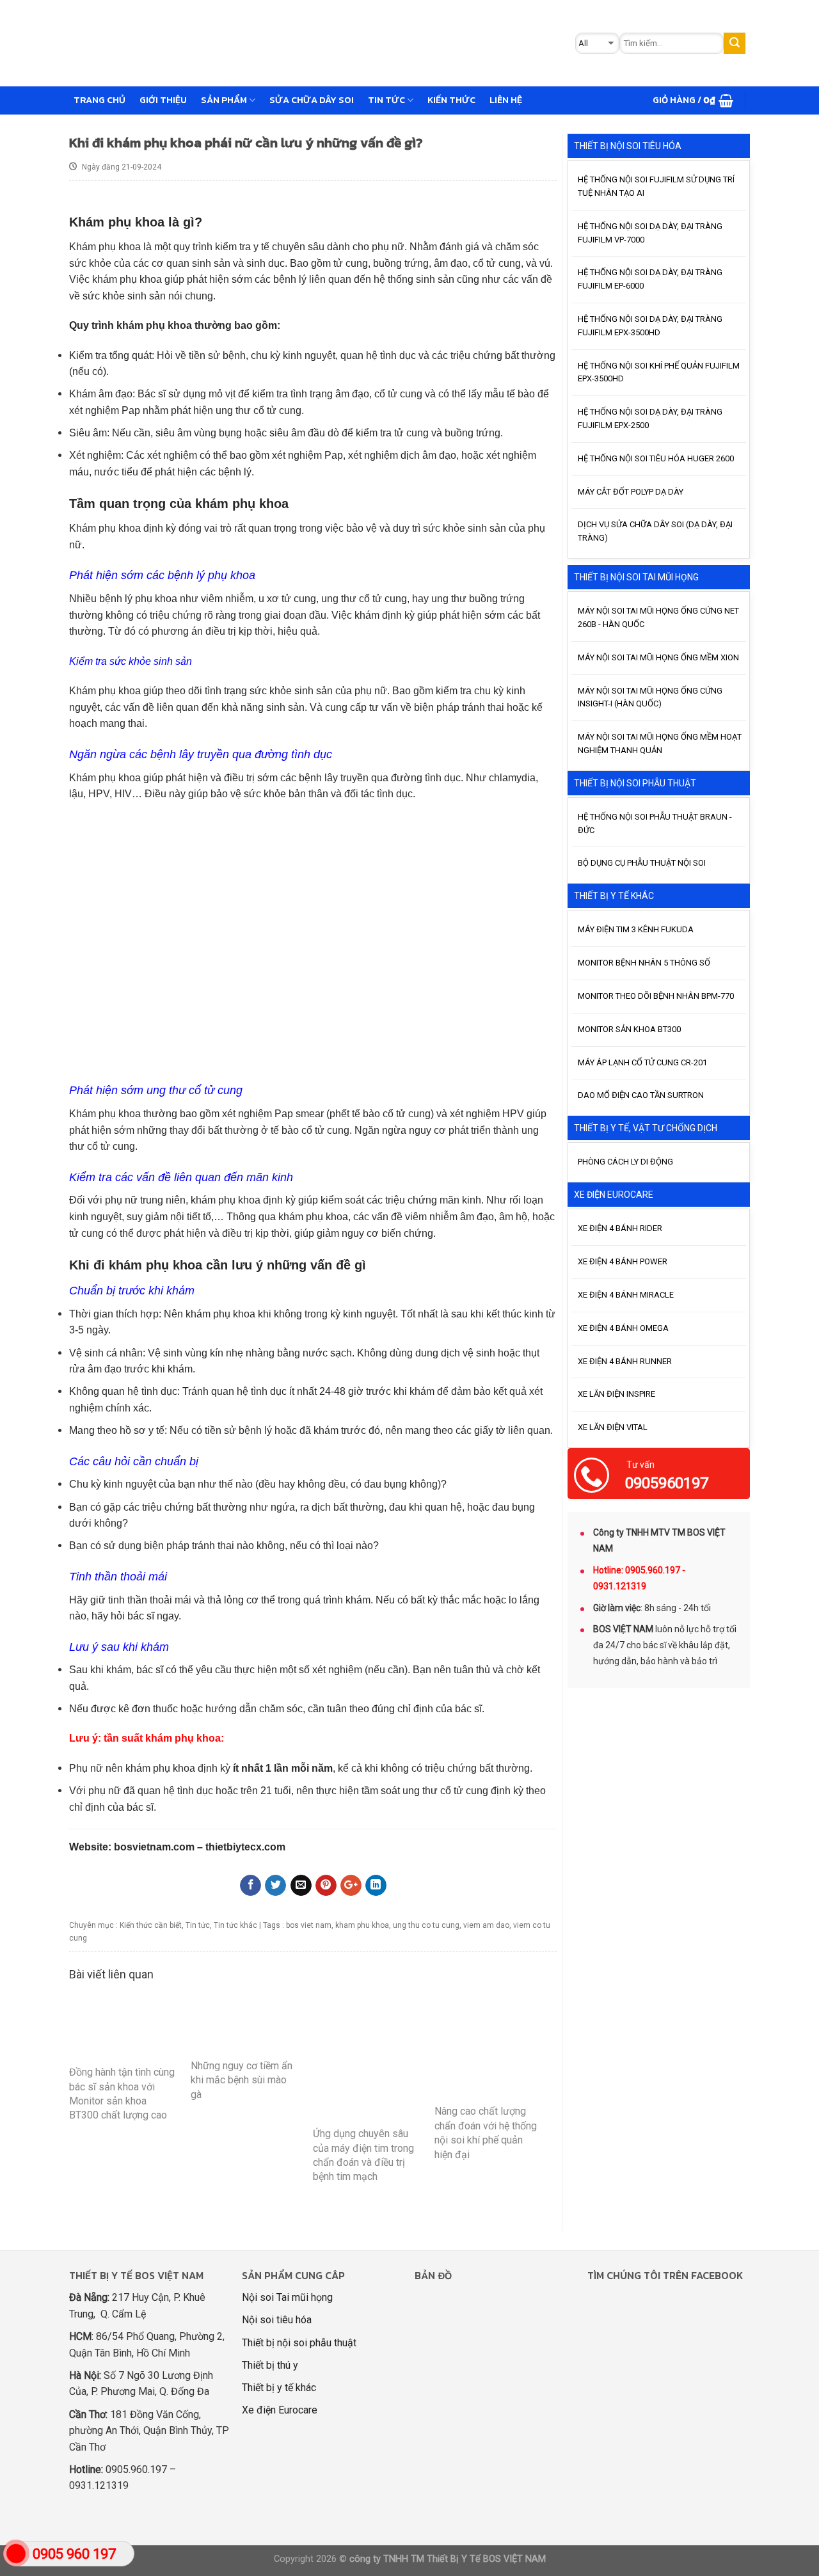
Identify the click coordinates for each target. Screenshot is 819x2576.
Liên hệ (506, 100)
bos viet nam (309, 1925)
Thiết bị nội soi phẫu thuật (299, 2343)
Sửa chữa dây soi (312, 100)
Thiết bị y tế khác (279, 2388)
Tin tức (386, 100)
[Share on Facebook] (250, 1886)
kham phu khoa (362, 1925)
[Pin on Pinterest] (326, 1886)
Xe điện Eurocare (280, 2410)
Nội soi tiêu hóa (277, 2320)
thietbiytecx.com (245, 1847)
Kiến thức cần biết (151, 1925)
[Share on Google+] (351, 1886)
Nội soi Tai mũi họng (287, 2297)
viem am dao (486, 1925)
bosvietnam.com (154, 1847)
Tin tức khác (235, 1925)
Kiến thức (451, 100)
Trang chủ (99, 100)
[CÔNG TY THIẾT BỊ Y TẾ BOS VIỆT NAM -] (273, 43)
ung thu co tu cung (426, 1925)
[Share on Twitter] (275, 1886)
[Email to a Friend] (301, 1886)
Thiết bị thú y (270, 2365)
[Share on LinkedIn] (376, 1886)
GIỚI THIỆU (163, 100)
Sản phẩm (224, 100)
